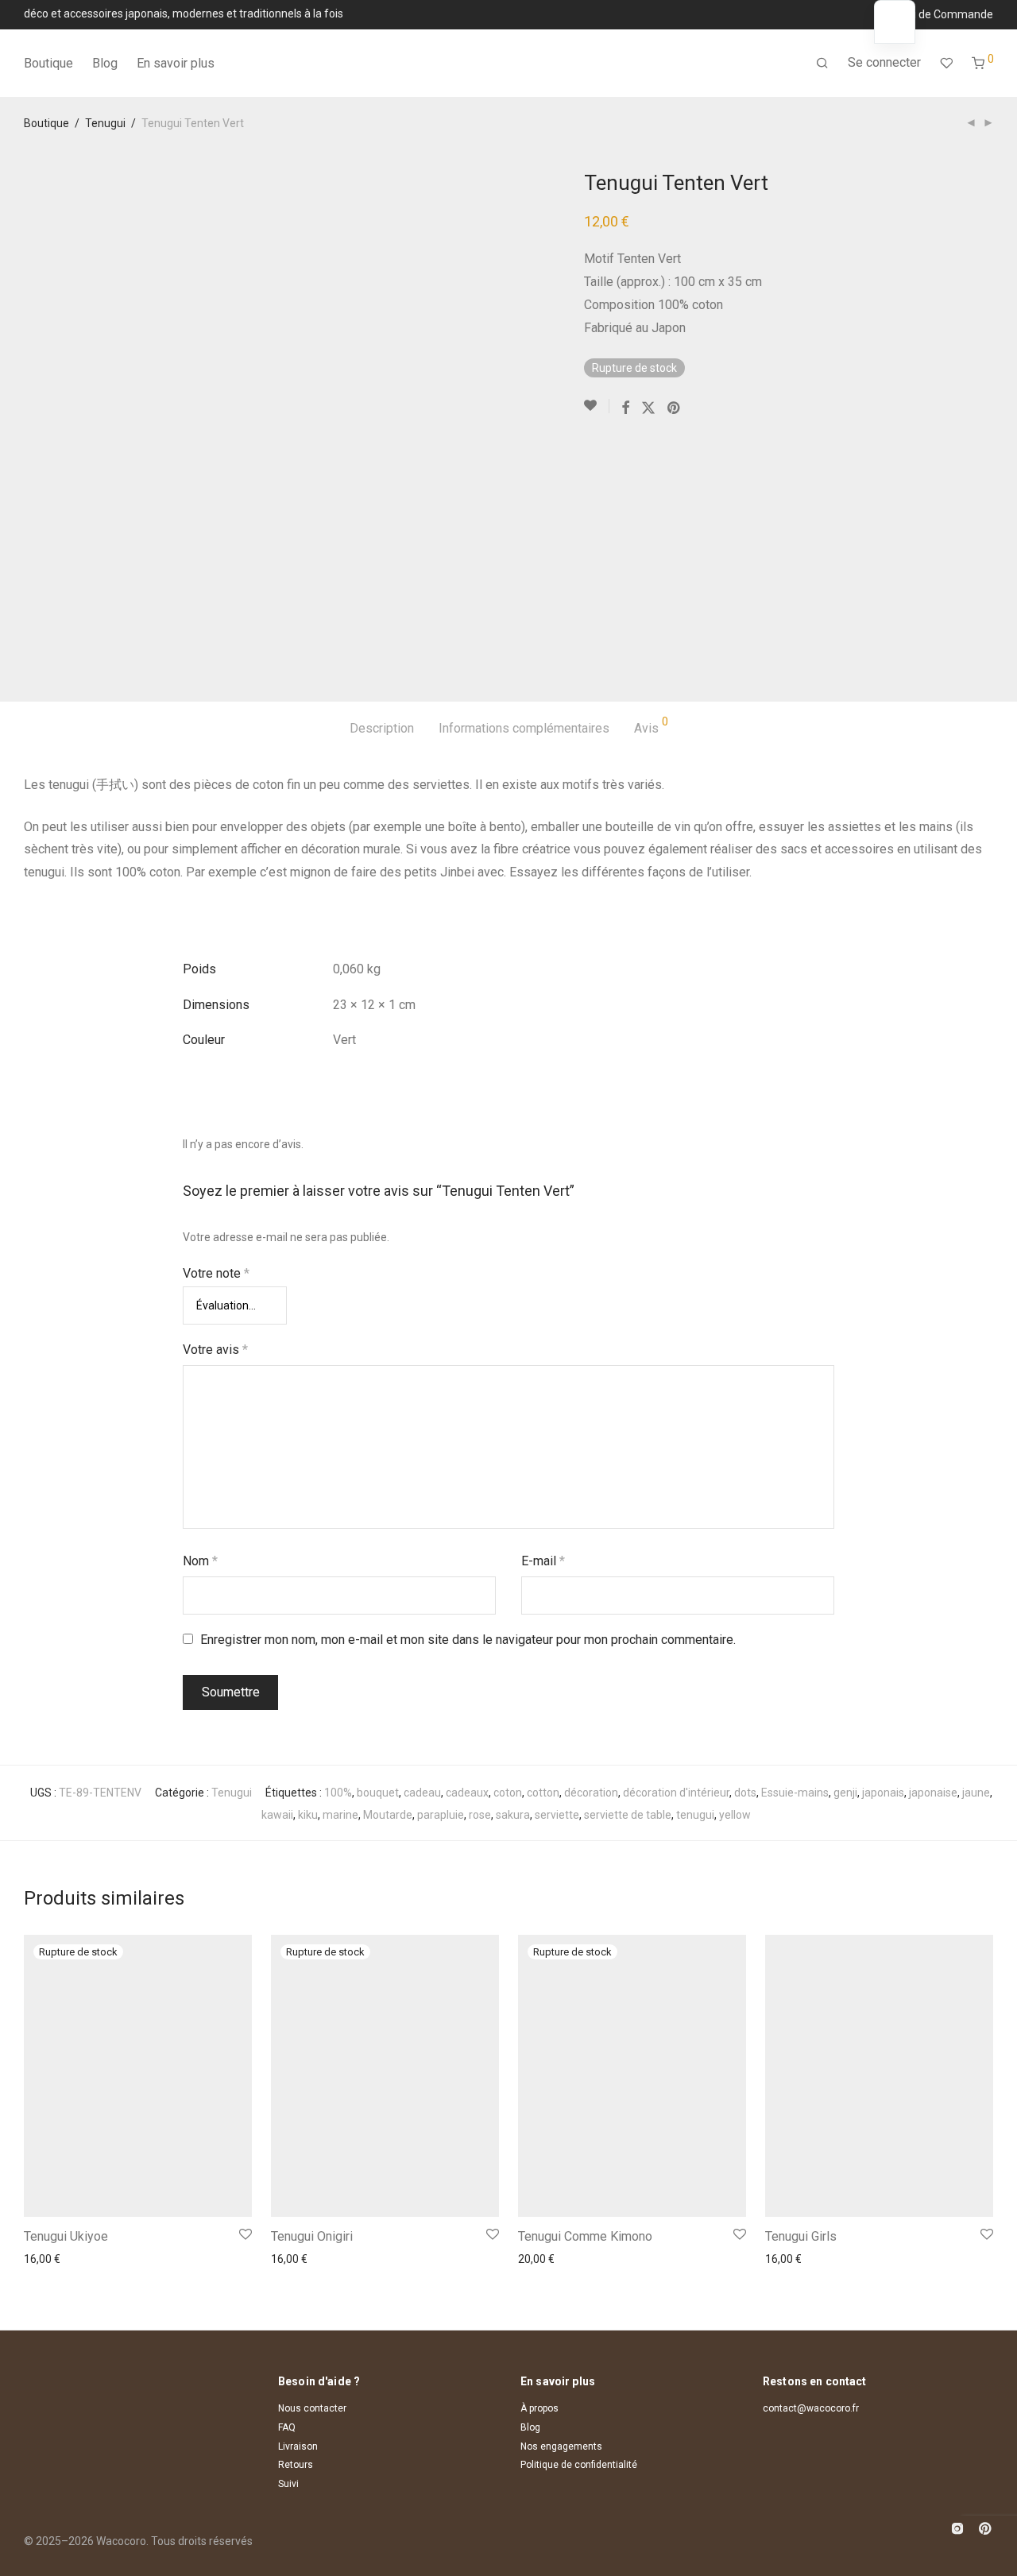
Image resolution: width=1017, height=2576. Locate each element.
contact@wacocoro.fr (811, 2408)
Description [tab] (382, 728)
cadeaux (467, 1793)
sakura (513, 1815)
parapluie (441, 1815)
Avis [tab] (651, 726)
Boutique (48, 63)
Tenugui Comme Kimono (585, 2236)
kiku (308, 1815)
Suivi (288, 2484)
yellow (735, 1815)
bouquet (378, 1793)
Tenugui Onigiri (312, 2236)
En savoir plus (176, 63)
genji (845, 1793)
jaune (976, 1793)
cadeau (422, 1793)
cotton (543, 1793)
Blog (105, 63)
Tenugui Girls (801, 2236)
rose (480, 1815)
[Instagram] (957, 2527)
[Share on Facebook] (625, 408)
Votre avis (215, 1350)
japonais (883, 1793)
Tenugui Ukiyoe (66, 2236)
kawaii (277, 1815)
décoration (591, 1793)
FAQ (287, 2427)
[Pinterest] (986, 2527)
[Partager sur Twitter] (648, 408)
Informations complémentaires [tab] (524, 728)
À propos (539, 2408)
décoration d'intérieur (676, 1793)
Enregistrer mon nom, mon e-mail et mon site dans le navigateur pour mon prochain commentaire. (468, 1640)
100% (338, 1793)
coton (508, 1793)
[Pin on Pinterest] (675, 408)
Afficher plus (50, 2259)
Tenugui (105, 123)
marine (340, 1815)
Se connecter (884, 62)
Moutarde (388, 1815)
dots (745, 1793)
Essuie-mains (795, 1793)
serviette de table (628, 1815)
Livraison (298, 2446)
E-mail (543, 1561)
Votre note (216, 1273)
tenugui (695, 1815)
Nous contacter (312, 2408)
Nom (200, 1561)
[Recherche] (822, 64)
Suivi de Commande (943, 14)
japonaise (933, 1793)
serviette (557, 1815)
